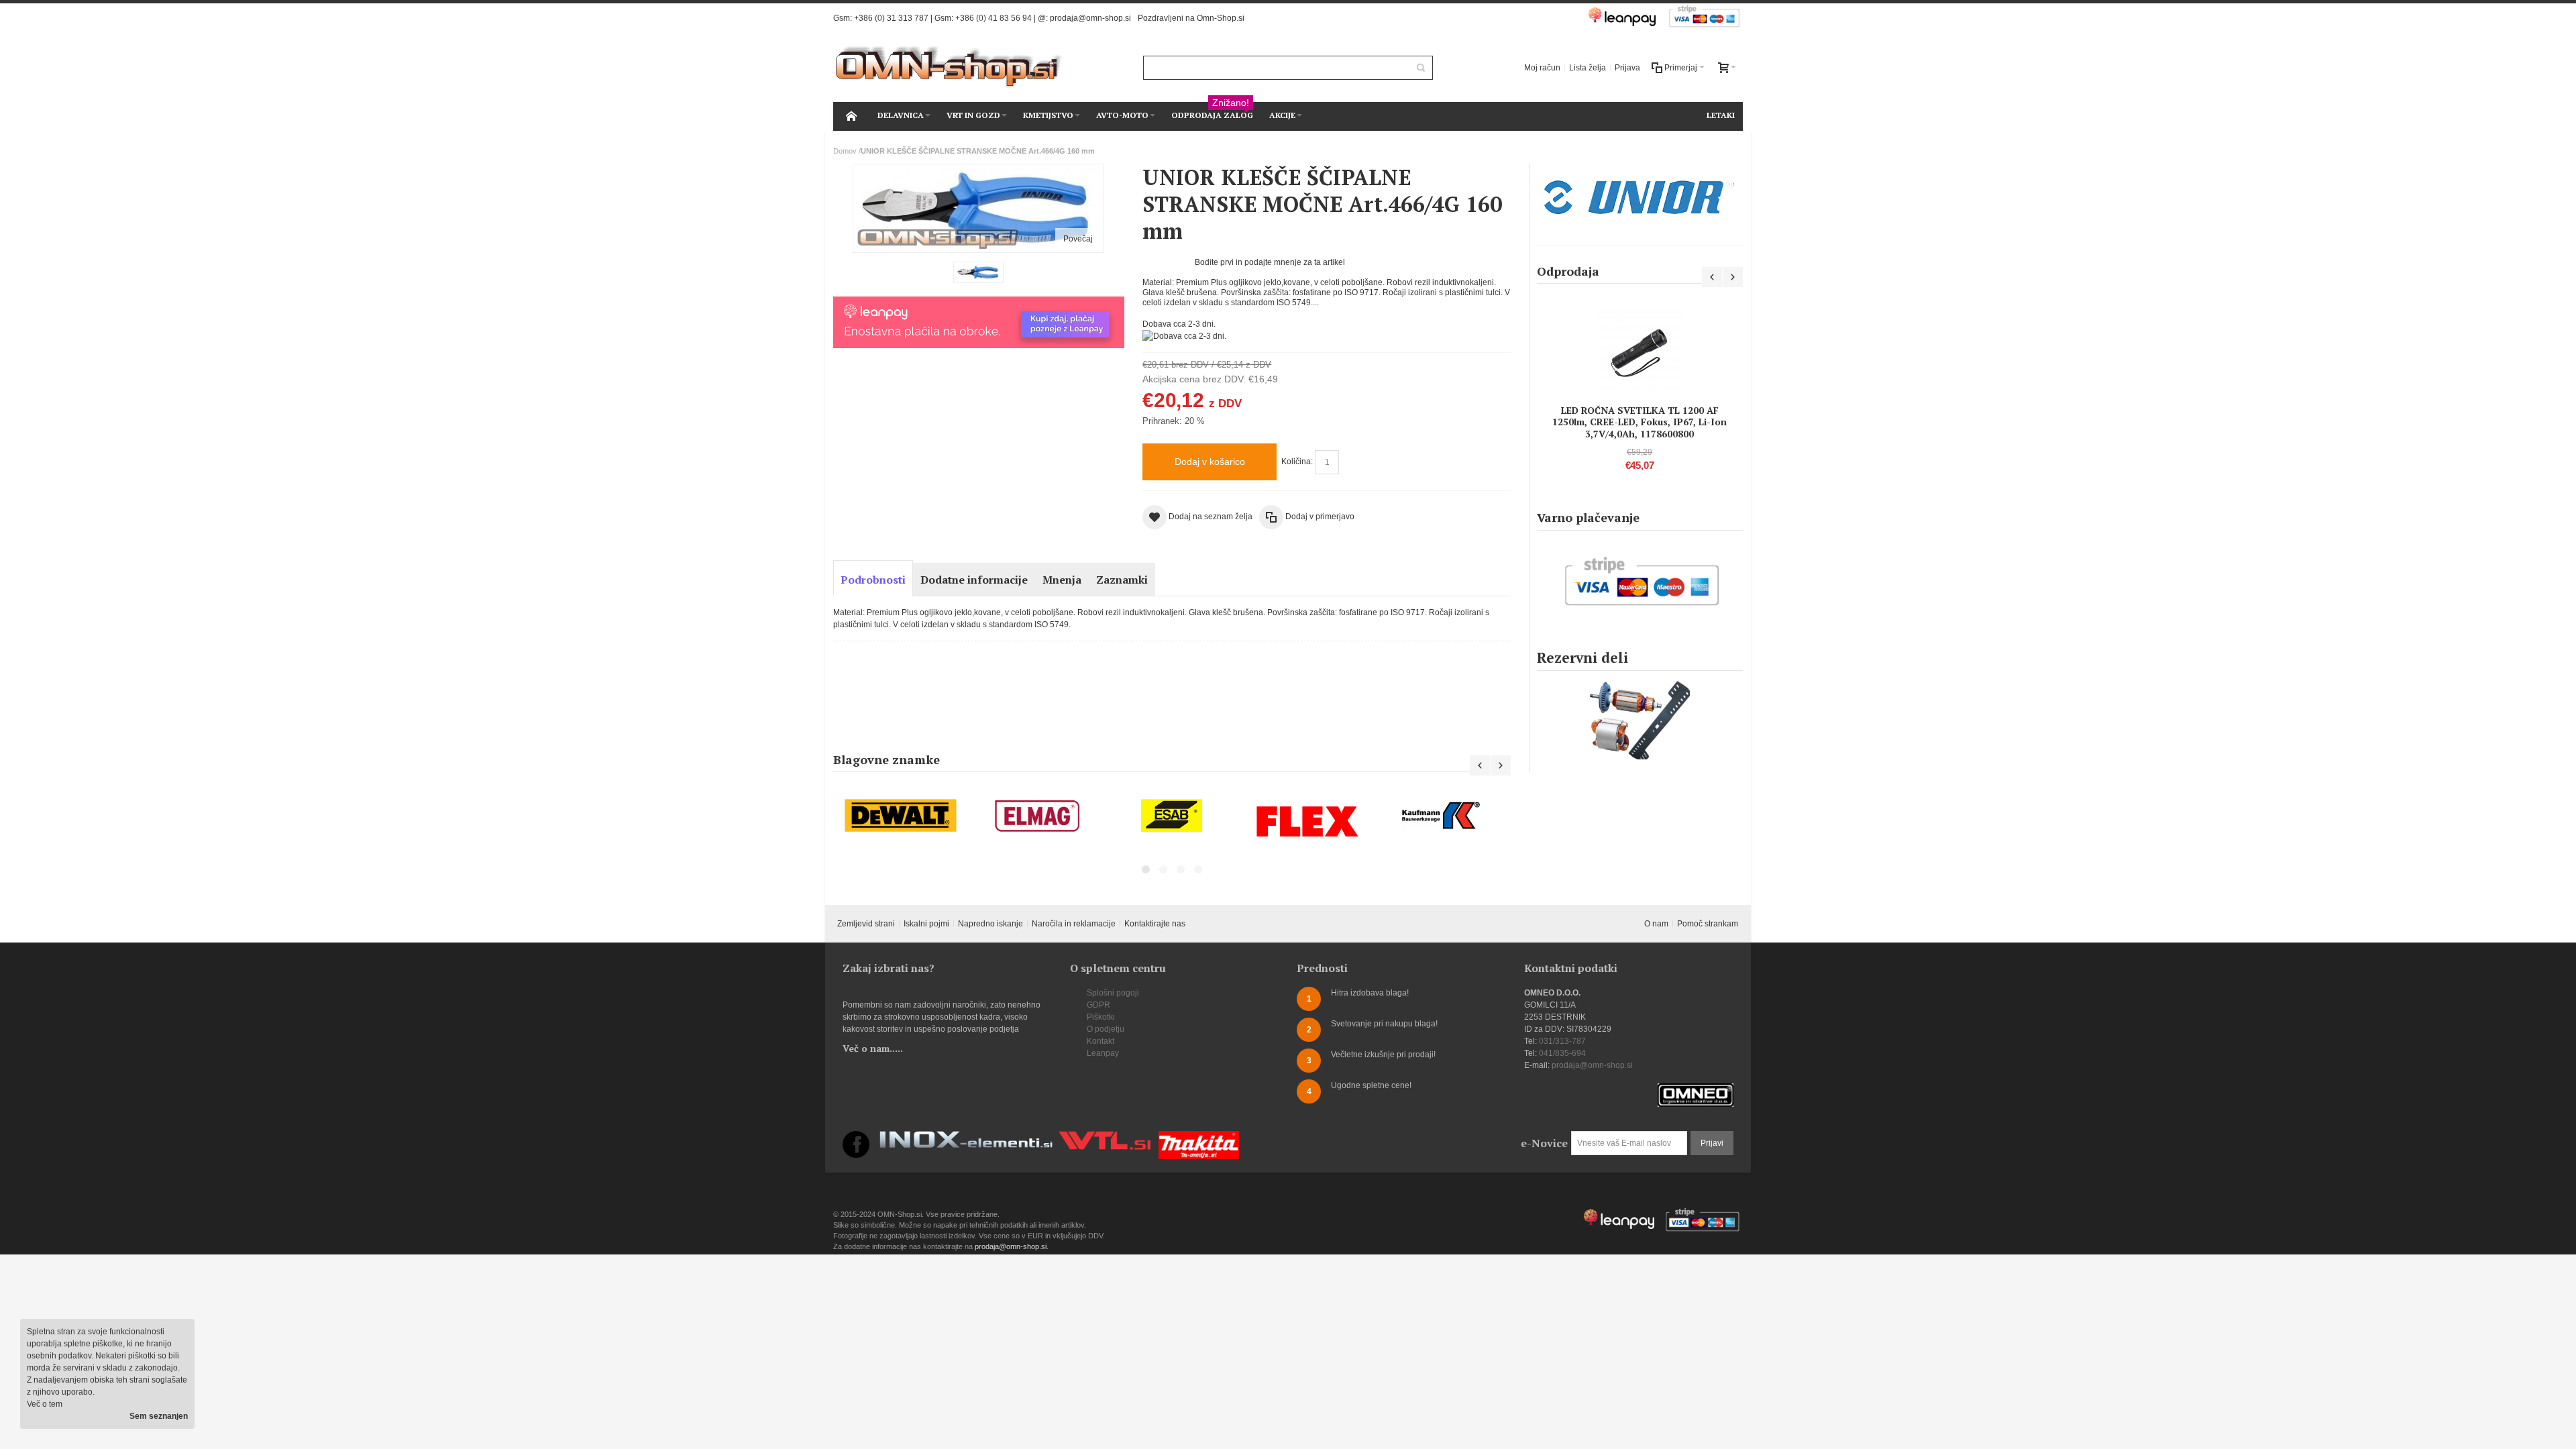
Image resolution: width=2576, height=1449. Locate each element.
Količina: (1297, 462)
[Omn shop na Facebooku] (856, 1137)
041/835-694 (1562, 1053)
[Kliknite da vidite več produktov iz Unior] (1640, 198)
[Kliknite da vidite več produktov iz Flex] (1172, 821)
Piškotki (1101, 1017)
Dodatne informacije (974, 580)
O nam (1656, 924)
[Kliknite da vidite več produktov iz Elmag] (901, 816)
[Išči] (1421, 68)
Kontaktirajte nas (1155, 924)
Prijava (1627, 68)
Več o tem (45, 1404)
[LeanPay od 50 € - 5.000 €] (978, 303)
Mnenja (1062, 580)
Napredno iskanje (990, 924)
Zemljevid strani (866, 924)
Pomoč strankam (1708, 924)
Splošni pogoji (1113, 993)
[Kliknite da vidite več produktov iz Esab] (1036, 816)
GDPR (1098, 1005)
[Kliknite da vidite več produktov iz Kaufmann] (1307, 816)
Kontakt (1101, 1041)
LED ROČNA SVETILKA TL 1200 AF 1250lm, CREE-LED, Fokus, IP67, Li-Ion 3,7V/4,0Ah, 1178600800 (1640, 422)
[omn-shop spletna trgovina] (949, 67)
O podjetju (1106, 1029)
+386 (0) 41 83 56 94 (994, 18)
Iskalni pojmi (926, 924)
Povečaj (1078, 239)
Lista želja (1588, 68)
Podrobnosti (873, 580)
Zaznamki (1122, 580)
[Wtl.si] (1105, 1137)
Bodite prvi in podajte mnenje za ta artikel (1270, 262)
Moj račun (1542, 68)
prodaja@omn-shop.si (1090, 18)
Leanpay (1103, 1053)
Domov (845, 151)
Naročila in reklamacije (1074, 924)
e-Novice (1544, 1143)
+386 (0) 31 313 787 (891, 18)
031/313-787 (1562, 1041)
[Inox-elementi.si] (966, 1137)
